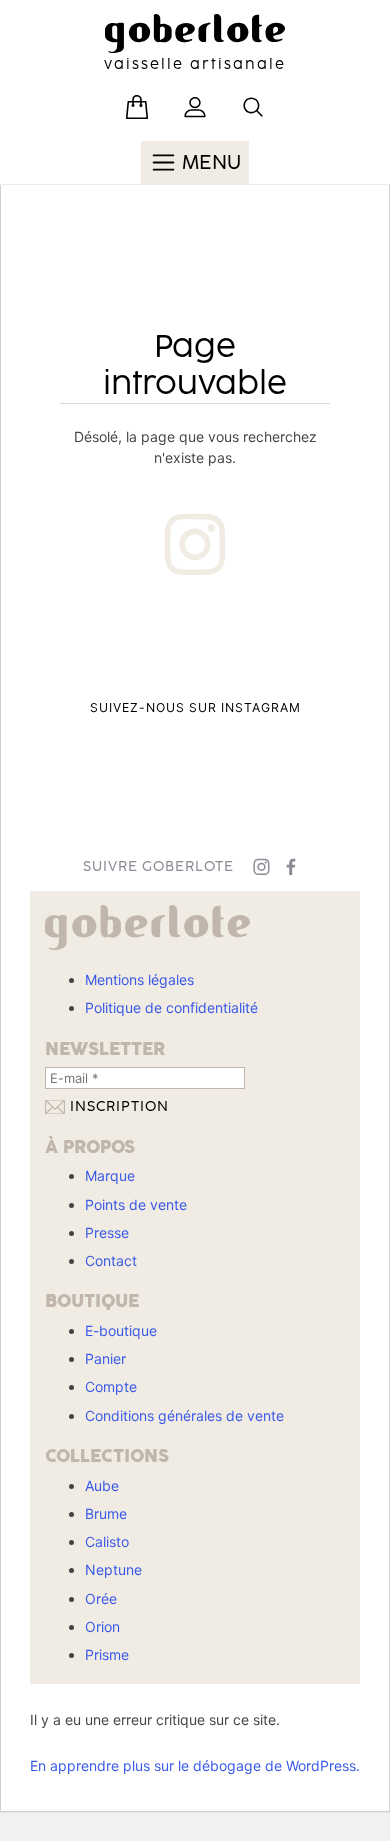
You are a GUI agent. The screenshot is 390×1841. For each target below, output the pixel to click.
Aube (102, 1485)
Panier (105, 1358)
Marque (110, 1175)
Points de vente (136, 1204)
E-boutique (121, 1330)
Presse (107, 1232)
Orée (101, 1598)
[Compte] (195, 107)
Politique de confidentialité (171, 1007)
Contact (111, 1260)
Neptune (113, 1569)
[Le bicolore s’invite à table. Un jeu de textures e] (195, 739)
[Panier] (137, 107)
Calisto (107, 1541)
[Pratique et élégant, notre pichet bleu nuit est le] (305, 645)
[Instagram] (261, 866)
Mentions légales (139, 979)
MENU (209, 163)
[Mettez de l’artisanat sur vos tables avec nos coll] (85, 739)
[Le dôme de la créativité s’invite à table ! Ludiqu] (85, 645)
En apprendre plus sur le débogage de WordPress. (195, 1765)
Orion (102, 1626)
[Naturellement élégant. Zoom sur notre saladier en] (305, 739)
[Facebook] (291, 866)
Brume (106, 1513)
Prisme (107, 1654)
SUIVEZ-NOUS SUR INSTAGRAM (195, 707)
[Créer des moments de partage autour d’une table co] (195, 645)
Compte (111, 1386)
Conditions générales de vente (184, 1415)
